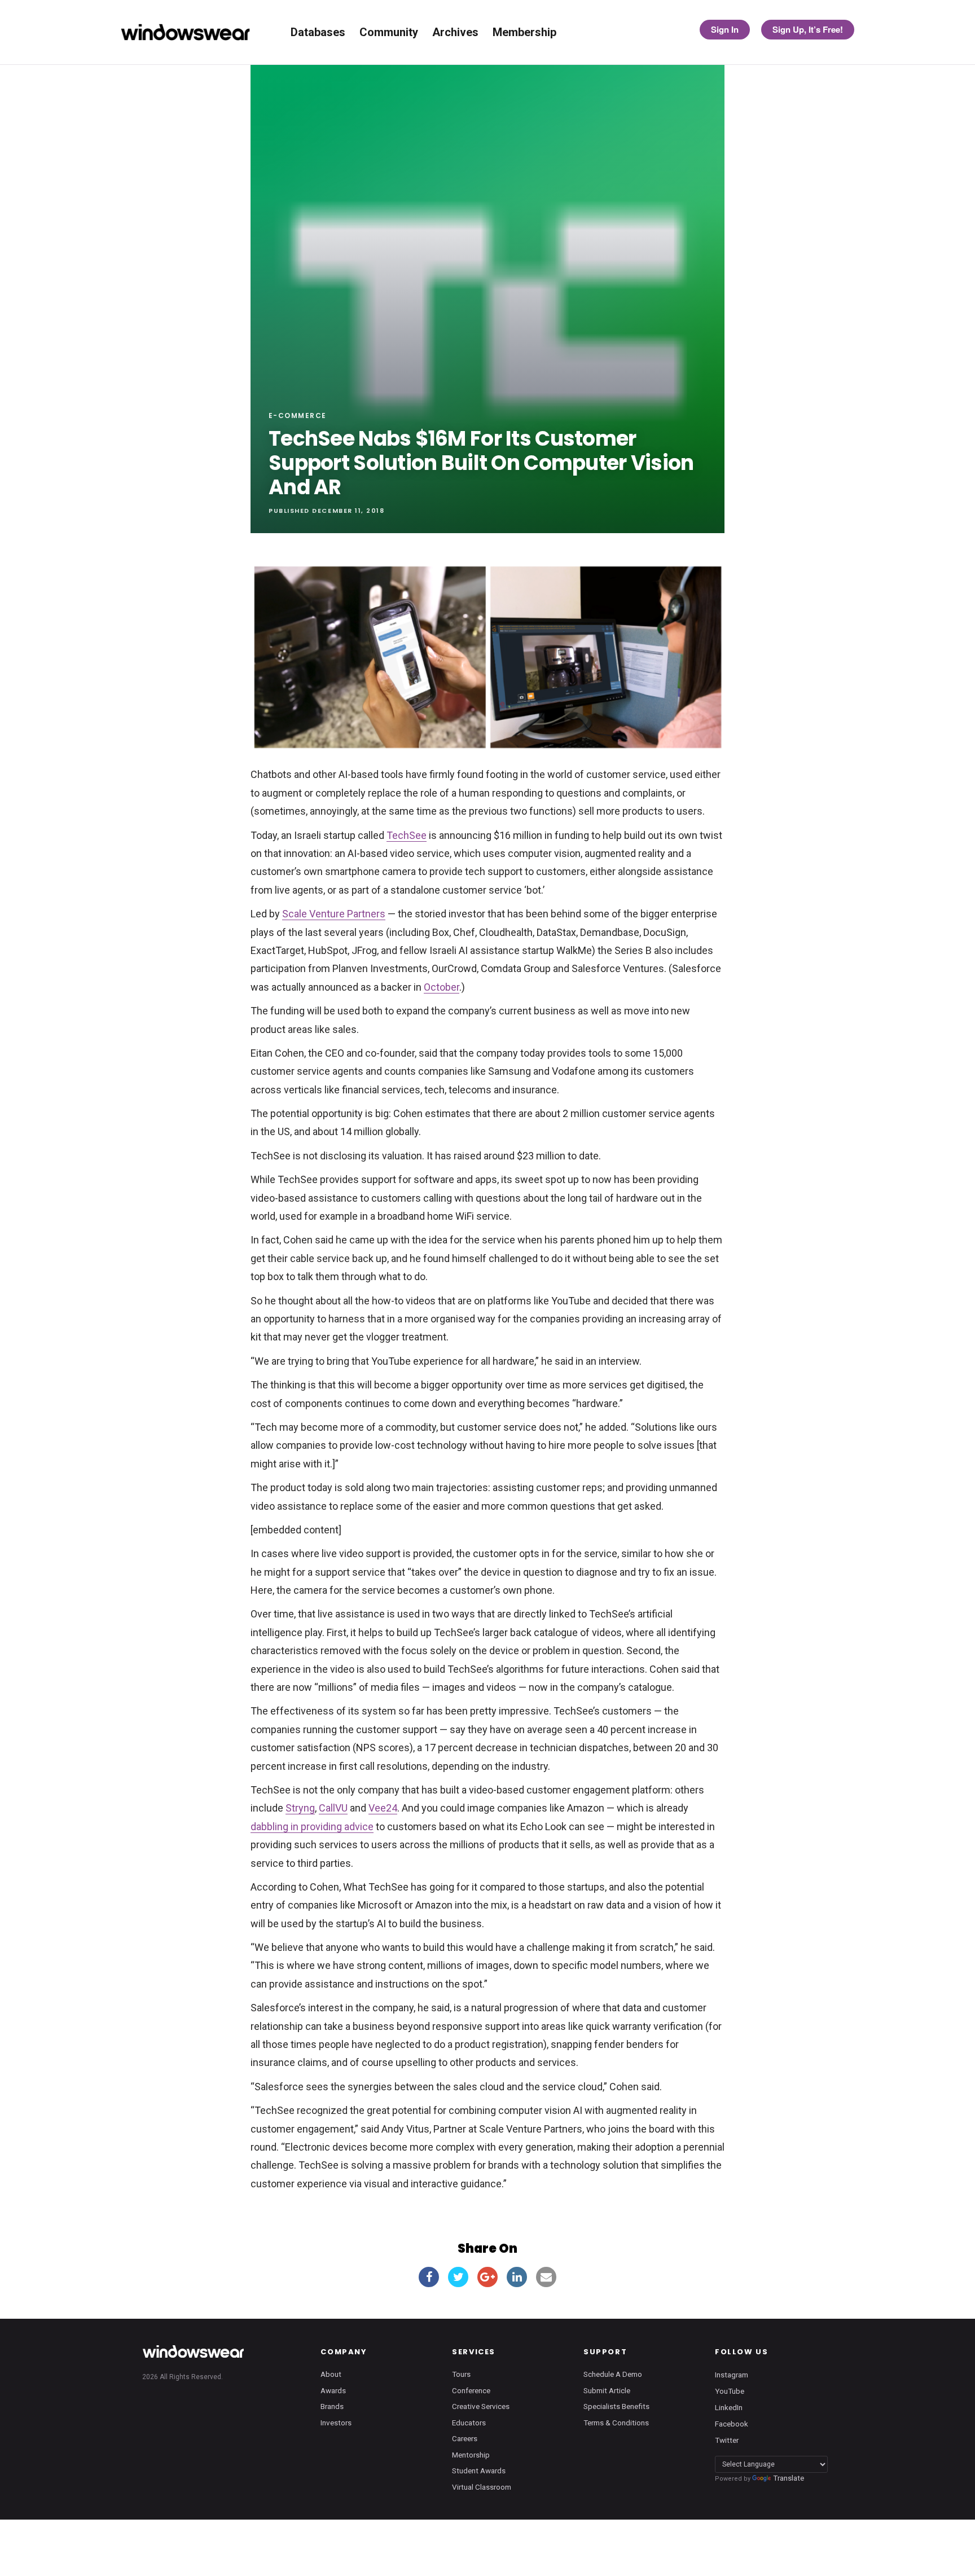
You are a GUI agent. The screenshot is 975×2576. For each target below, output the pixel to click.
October (442, 987)
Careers (465, 2438)
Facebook (732, 2424)
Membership (524, 32)
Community (389, 32)
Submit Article (607, 2390)
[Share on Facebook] (429, 2277)
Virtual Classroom (482, 2487)
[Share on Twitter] (458, 2277)
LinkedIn (729, 2407)
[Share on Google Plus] (488, 2277)
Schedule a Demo (613, 2374)
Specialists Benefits (616, 2406)
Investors (336, 2423)
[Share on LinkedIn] (517, 2277)
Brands (332, 2406)
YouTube (730, 2391)
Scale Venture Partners (334, 914)
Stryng (300, 1808)
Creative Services (481, 2406)
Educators (469, 2423)
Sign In (725, 29)
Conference (471, 2390)
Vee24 (383, 1808)
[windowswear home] (193, 2351)
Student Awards (479, 2471)
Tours (461, 2374)
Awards (333, 2390)
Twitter (727, 2440)
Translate (789, 2478)
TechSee (407, 835)
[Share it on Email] (546, 2277)
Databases (318, 32)
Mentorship (471, 2455)
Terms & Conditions (616, 2423)
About (331, 2374)
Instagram (732, 2374)
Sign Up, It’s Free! (808, 29)
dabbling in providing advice (312, 1827)
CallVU (333, 1808)
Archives (455, 32)
